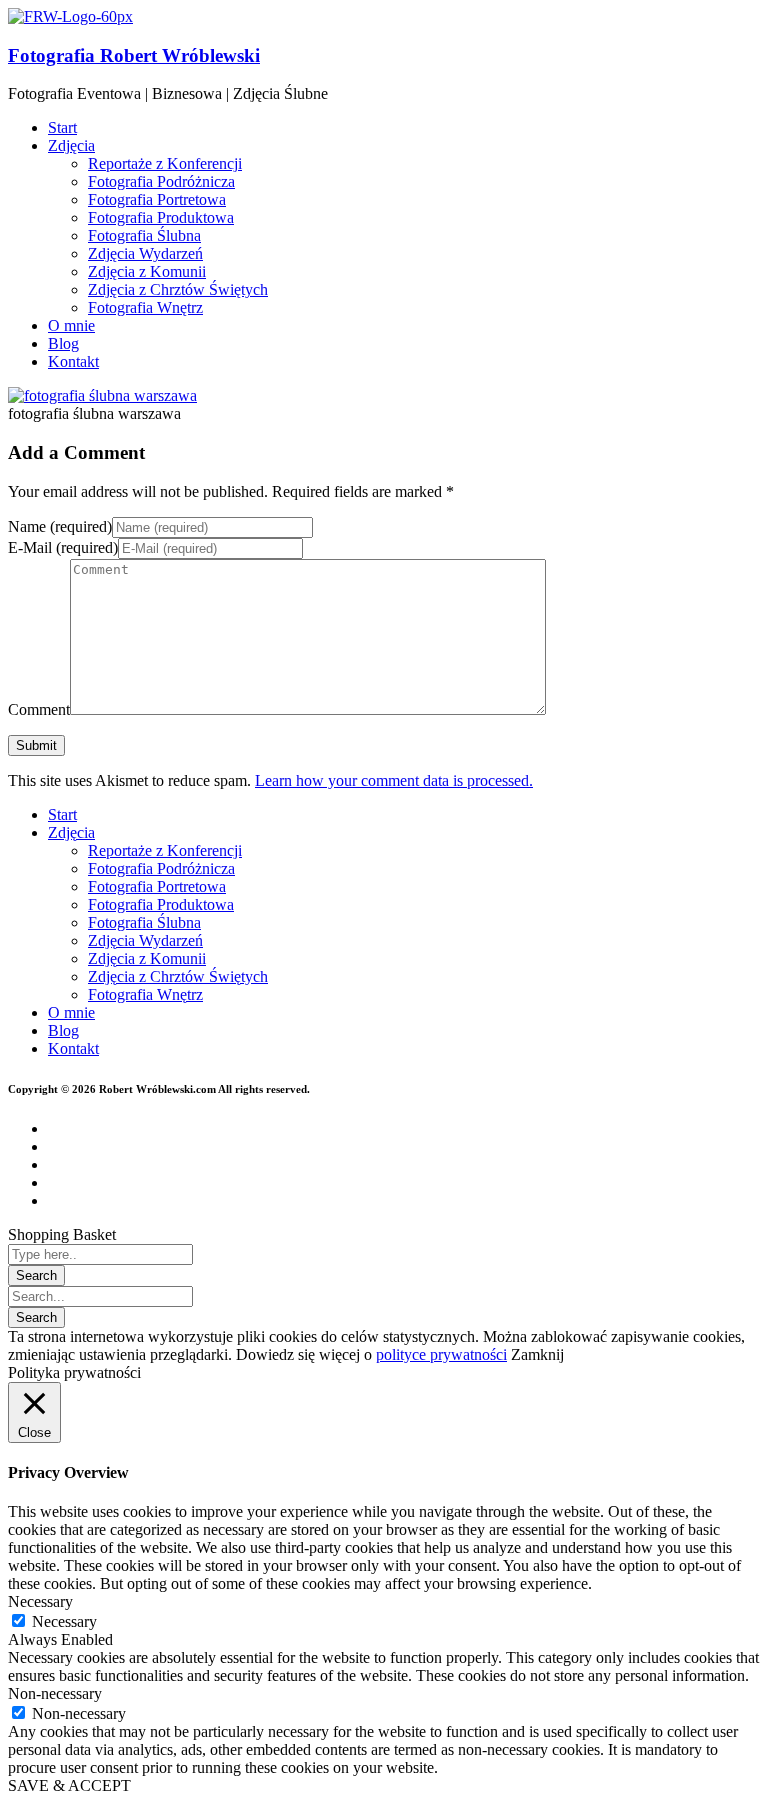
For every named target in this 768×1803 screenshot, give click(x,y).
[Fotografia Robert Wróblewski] (70, 16)
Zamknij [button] (537, 1354)
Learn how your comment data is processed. (394, 780)
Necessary (64, 1621)
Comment (39, 709)
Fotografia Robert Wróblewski (134, 55)
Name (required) (60, 526)
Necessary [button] (40, 1601)
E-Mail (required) (63, 547)
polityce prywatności (441, 1354)
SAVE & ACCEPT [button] (69, 1785)
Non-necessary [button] (55, 1693)
